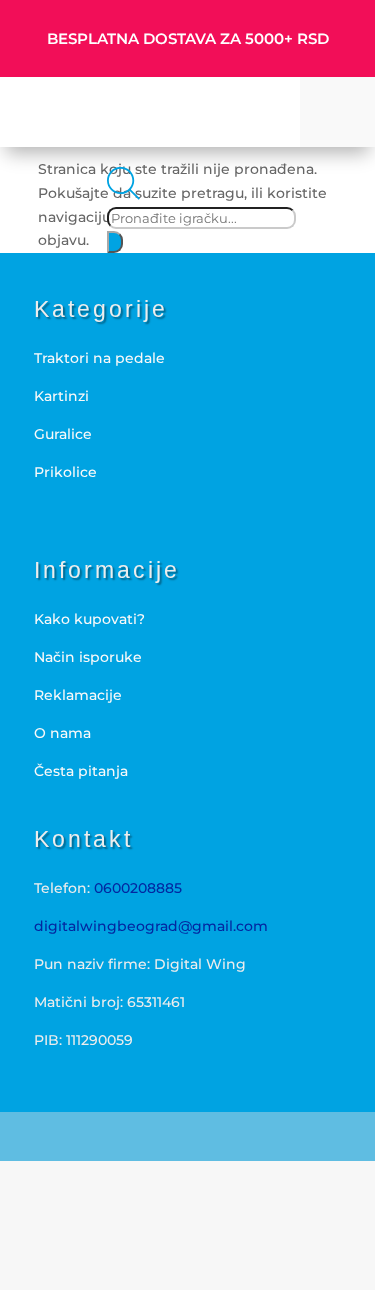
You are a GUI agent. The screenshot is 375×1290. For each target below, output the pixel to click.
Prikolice (65, 472)
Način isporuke (88, 657)
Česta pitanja (81, 771)
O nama (62, 733)
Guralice (63, 434)
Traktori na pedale (99, 358)
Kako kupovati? (89, 619)
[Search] (115, 242)
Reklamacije (78, 695)
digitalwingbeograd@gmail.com (151, 926)
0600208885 (138, 888)
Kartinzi (61, 396)
